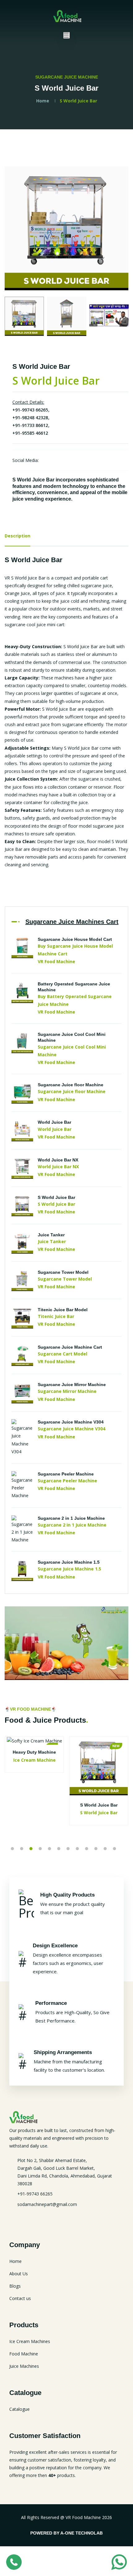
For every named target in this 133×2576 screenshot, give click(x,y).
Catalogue (19, 2409)
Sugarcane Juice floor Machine (71, 1085)
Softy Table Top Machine (99, 1752)
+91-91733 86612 (30, 425)
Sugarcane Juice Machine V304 (71, 1422)
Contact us (20, 2298)
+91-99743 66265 (30, 410)
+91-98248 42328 (30, 418)
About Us (19, 2274)
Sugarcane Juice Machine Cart (70, 1347)
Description (17, 536)
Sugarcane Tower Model (63, 1272)
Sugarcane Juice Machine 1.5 (69, 1562)
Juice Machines (24, 2366)
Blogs (15, 2286)
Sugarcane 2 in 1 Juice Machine (71, 1518)
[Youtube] (33, 2218)
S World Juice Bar (56, 1197)
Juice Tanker (51, 1235)
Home (43, 101)
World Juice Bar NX (58, 1160)
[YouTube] (57, 460)
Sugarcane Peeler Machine (66, 1474)
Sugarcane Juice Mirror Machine (72, 1385)
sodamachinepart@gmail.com (47, 2204)
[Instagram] (47, 460)
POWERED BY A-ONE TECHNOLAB (66, 2533)
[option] (66, 228)
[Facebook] (68, 460)
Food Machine (24, 2354)
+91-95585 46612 (30, 433)
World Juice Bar (54, 1122)
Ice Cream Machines (30, 2341)
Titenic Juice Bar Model (63, 1310)
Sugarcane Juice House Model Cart (75, 939)
